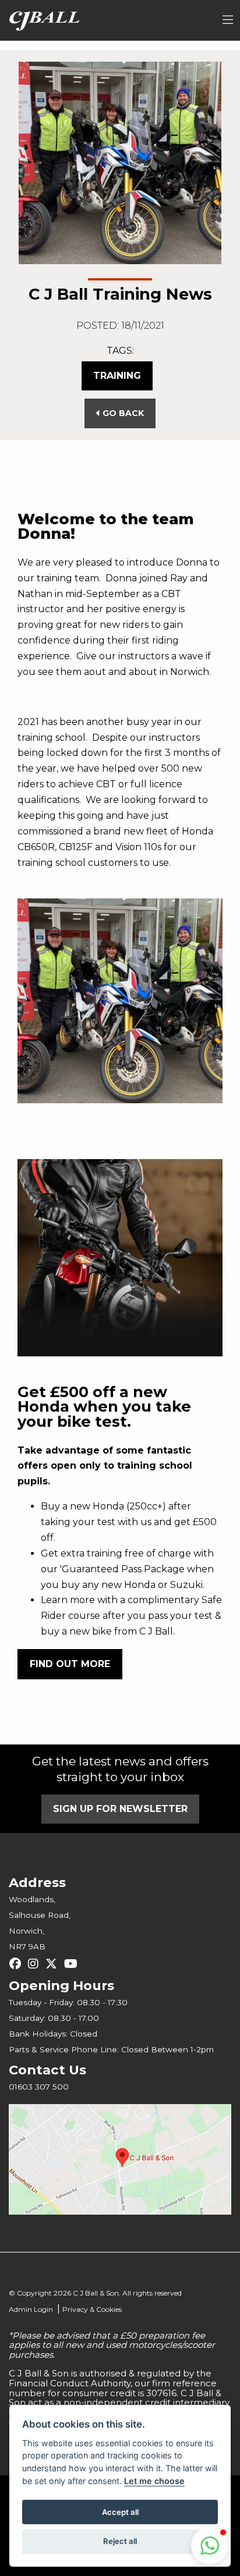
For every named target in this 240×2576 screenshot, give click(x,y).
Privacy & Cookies (92, 2309)
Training (117, 376)
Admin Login (31, 2309)
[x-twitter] (54, 1964)
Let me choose (154, 2481)
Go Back (122, 413)
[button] (210, 2546)
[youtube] (74, 1964)
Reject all (120, 2541)
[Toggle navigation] (228, 20)
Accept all (120, 2512)
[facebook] (18, 1964)
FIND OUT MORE (70, 1664)
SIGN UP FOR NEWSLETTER (120, 1809)
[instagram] (36, 1964)
